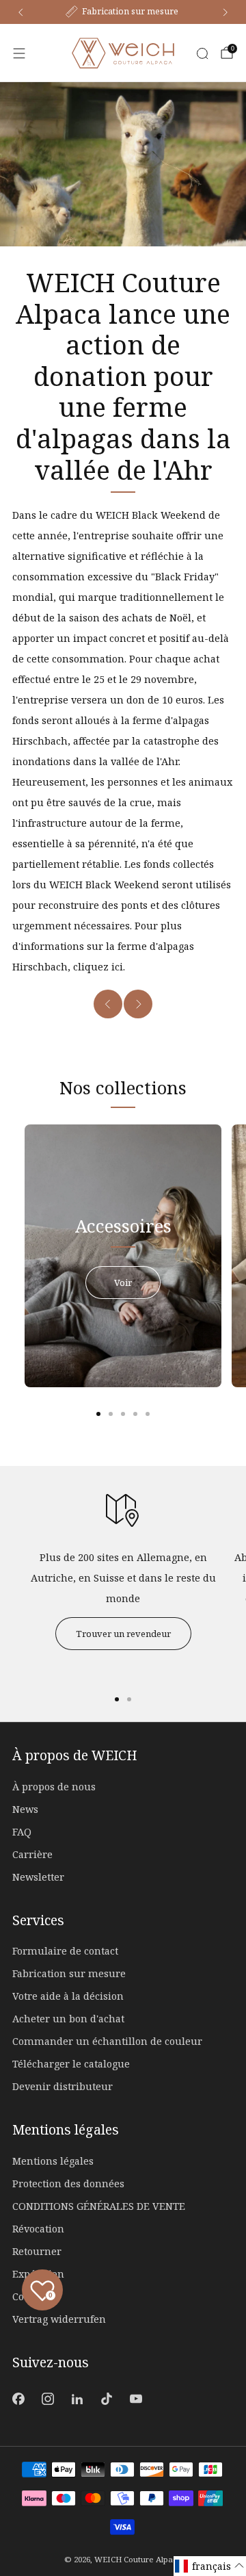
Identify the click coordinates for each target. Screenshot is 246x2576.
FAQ (22, 1832)
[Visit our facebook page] (18, 2398)
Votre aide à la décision (68, 1996)
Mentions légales (53, 2161)
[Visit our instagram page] (47, 2398)
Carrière (32, 1854)
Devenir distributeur (63, 2086)
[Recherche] (202, 53)
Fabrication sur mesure (69, 1973)
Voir (123, 1283)
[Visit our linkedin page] (77, 2398)
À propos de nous (54, 1787)
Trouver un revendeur (123, 1634)
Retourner (37, 2251)
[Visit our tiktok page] (107, 2398)
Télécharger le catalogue (71, 2064)
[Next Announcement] (225, 12)
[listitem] (123, 12)
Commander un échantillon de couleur (107, 2041)
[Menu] (19, 53)
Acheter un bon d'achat (68, 2019)
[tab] (98, 1414)
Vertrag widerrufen (59, 2319)
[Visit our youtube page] (136, 2398)
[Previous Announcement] (20, 12)
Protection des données (68, 2184)
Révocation (38, 2229)
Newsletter (38, 1877)
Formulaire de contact (65, 1951)
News (25, 1809)
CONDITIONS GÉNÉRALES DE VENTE (99, 2206)
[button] (210, 2566)
